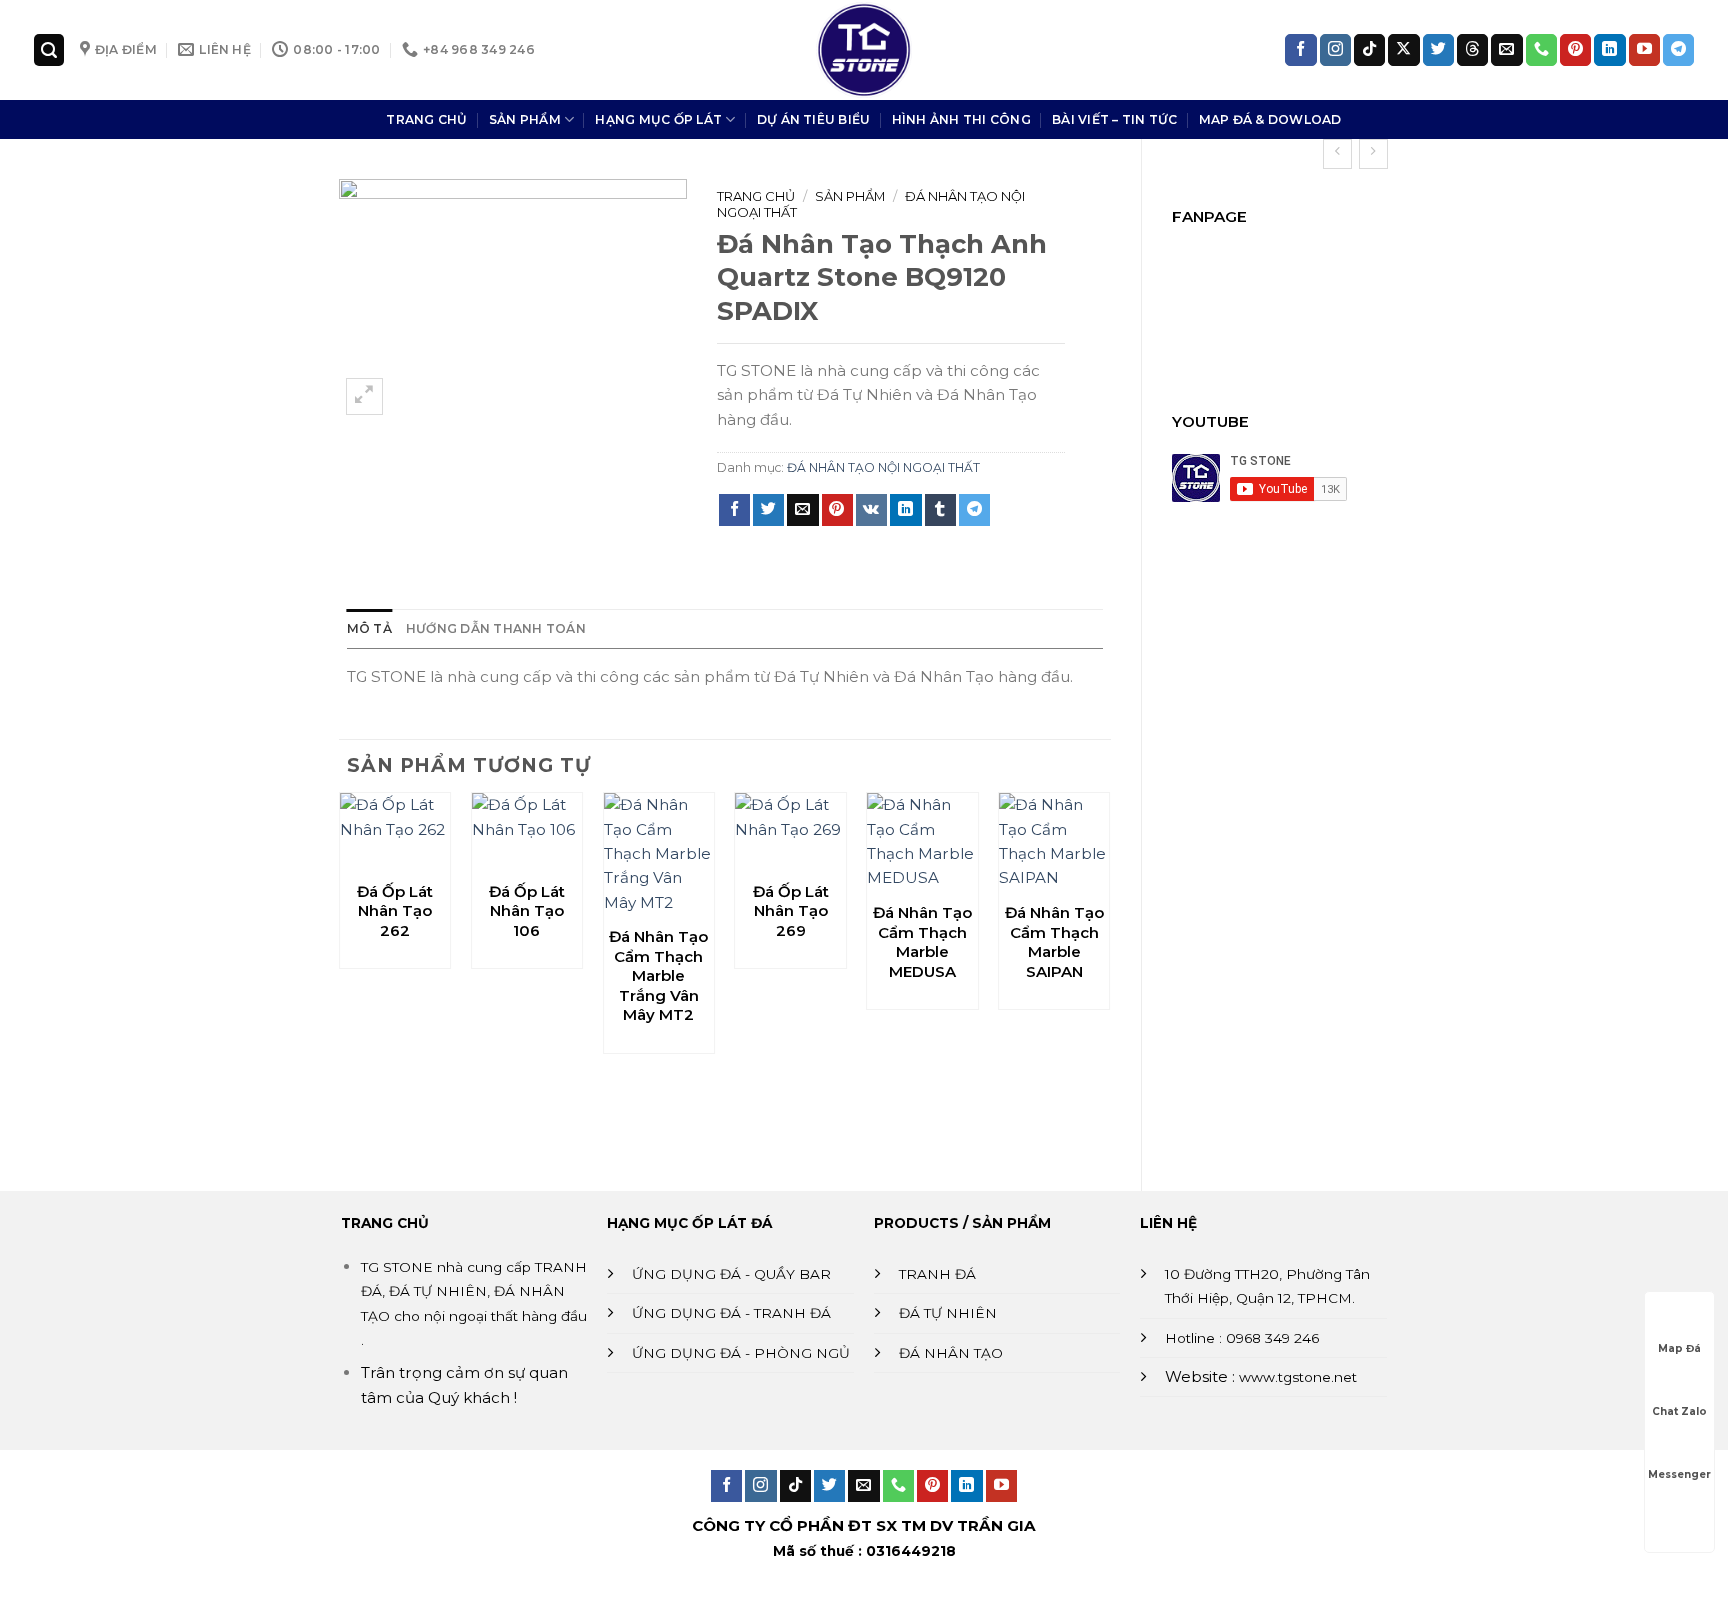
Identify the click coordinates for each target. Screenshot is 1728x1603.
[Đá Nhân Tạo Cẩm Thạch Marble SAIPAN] (1054, 841)
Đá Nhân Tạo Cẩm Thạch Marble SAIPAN (1054, 942)
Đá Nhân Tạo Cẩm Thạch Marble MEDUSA (922, 942)
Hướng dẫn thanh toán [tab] (496, 628)
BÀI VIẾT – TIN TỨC (1114, 119)
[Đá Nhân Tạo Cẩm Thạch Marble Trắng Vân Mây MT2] (659, 854)
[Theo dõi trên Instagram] (1335, 50)
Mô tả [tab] (369, 628)
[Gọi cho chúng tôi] (1541, 50)
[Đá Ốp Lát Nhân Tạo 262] (395, 831)
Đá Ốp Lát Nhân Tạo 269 (791, 911)
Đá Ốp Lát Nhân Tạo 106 (527, 911)
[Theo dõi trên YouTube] (1644, 50)
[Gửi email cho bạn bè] (802, 510)
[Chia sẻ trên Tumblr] (940, 510)
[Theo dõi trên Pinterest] (1575, 50)
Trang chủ (756, 196)
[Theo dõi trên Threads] (1472, 50)
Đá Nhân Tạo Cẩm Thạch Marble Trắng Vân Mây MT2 (658, 975)
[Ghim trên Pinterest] (837, 510)
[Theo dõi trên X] (1403, 50)
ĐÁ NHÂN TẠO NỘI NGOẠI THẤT (883, 467)
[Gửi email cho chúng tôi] (1506, 50)
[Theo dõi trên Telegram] (1678, 50)
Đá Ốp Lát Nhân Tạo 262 (395, 911)
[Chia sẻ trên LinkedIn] (905, 510)
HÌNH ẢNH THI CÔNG (961, 119)
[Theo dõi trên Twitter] (1438, 50)
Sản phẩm (850, 196)
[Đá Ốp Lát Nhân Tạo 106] (527, 831)
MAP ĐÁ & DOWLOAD (1270, 119)
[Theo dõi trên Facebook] (1300, 50)
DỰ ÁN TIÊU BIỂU (814, 119)
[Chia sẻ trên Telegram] (974, 510)
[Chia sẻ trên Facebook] (734, 510)
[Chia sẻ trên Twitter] (768, 510)
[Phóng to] (364, 396)
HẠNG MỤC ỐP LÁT (658, 119)
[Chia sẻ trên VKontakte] (871, 510)
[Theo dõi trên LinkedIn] (1609, 50)
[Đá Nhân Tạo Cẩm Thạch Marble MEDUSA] (922, 841)
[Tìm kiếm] (49, 49)
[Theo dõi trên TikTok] (1369, 50)
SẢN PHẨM (525, 119)
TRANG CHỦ (426, 119)
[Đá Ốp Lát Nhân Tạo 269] (790, 831)
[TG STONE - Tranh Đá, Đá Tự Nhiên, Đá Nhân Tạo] (864, 50)
